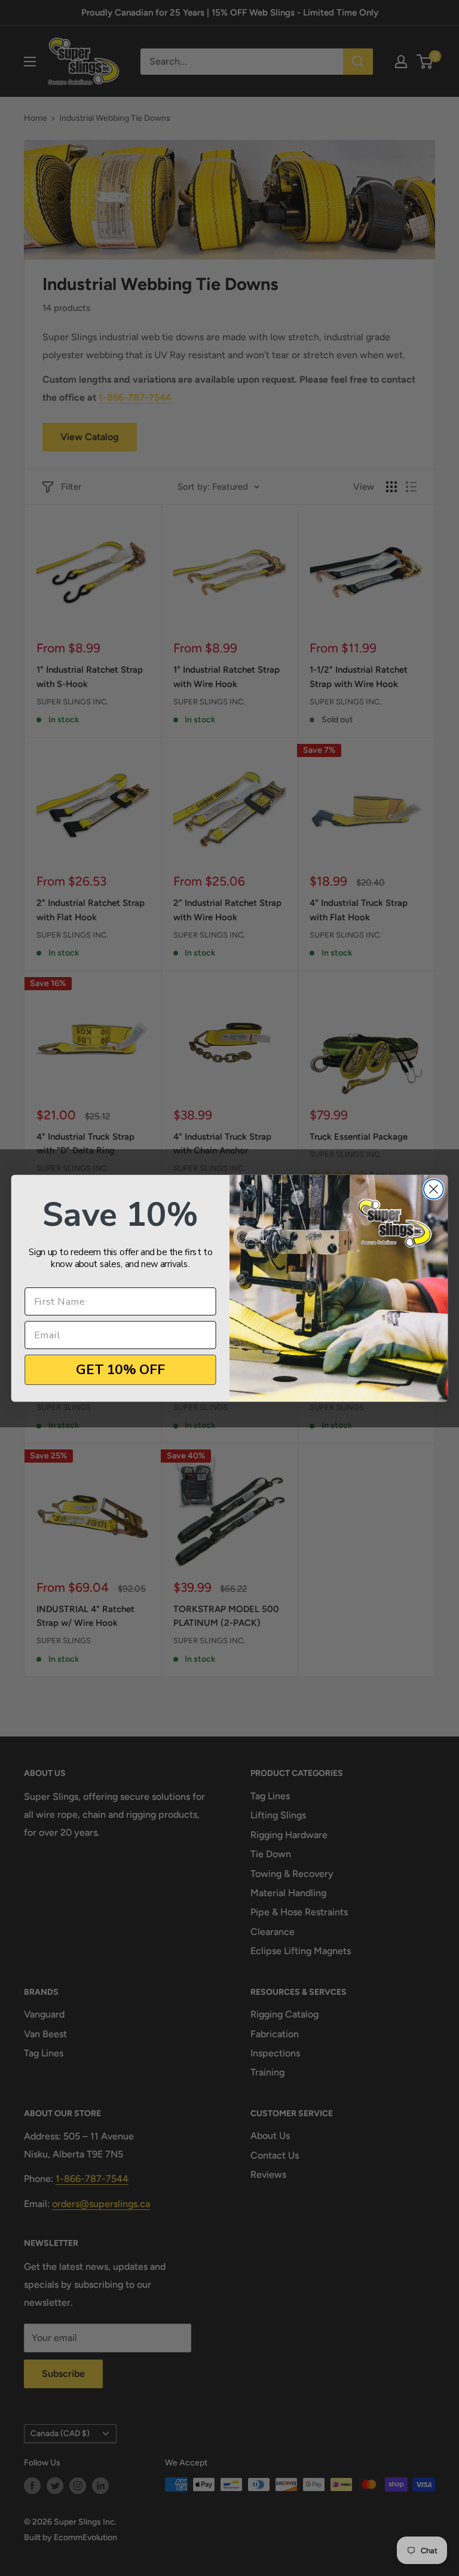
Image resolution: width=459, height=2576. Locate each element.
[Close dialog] (434, 1189)
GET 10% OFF (120, 1369)
